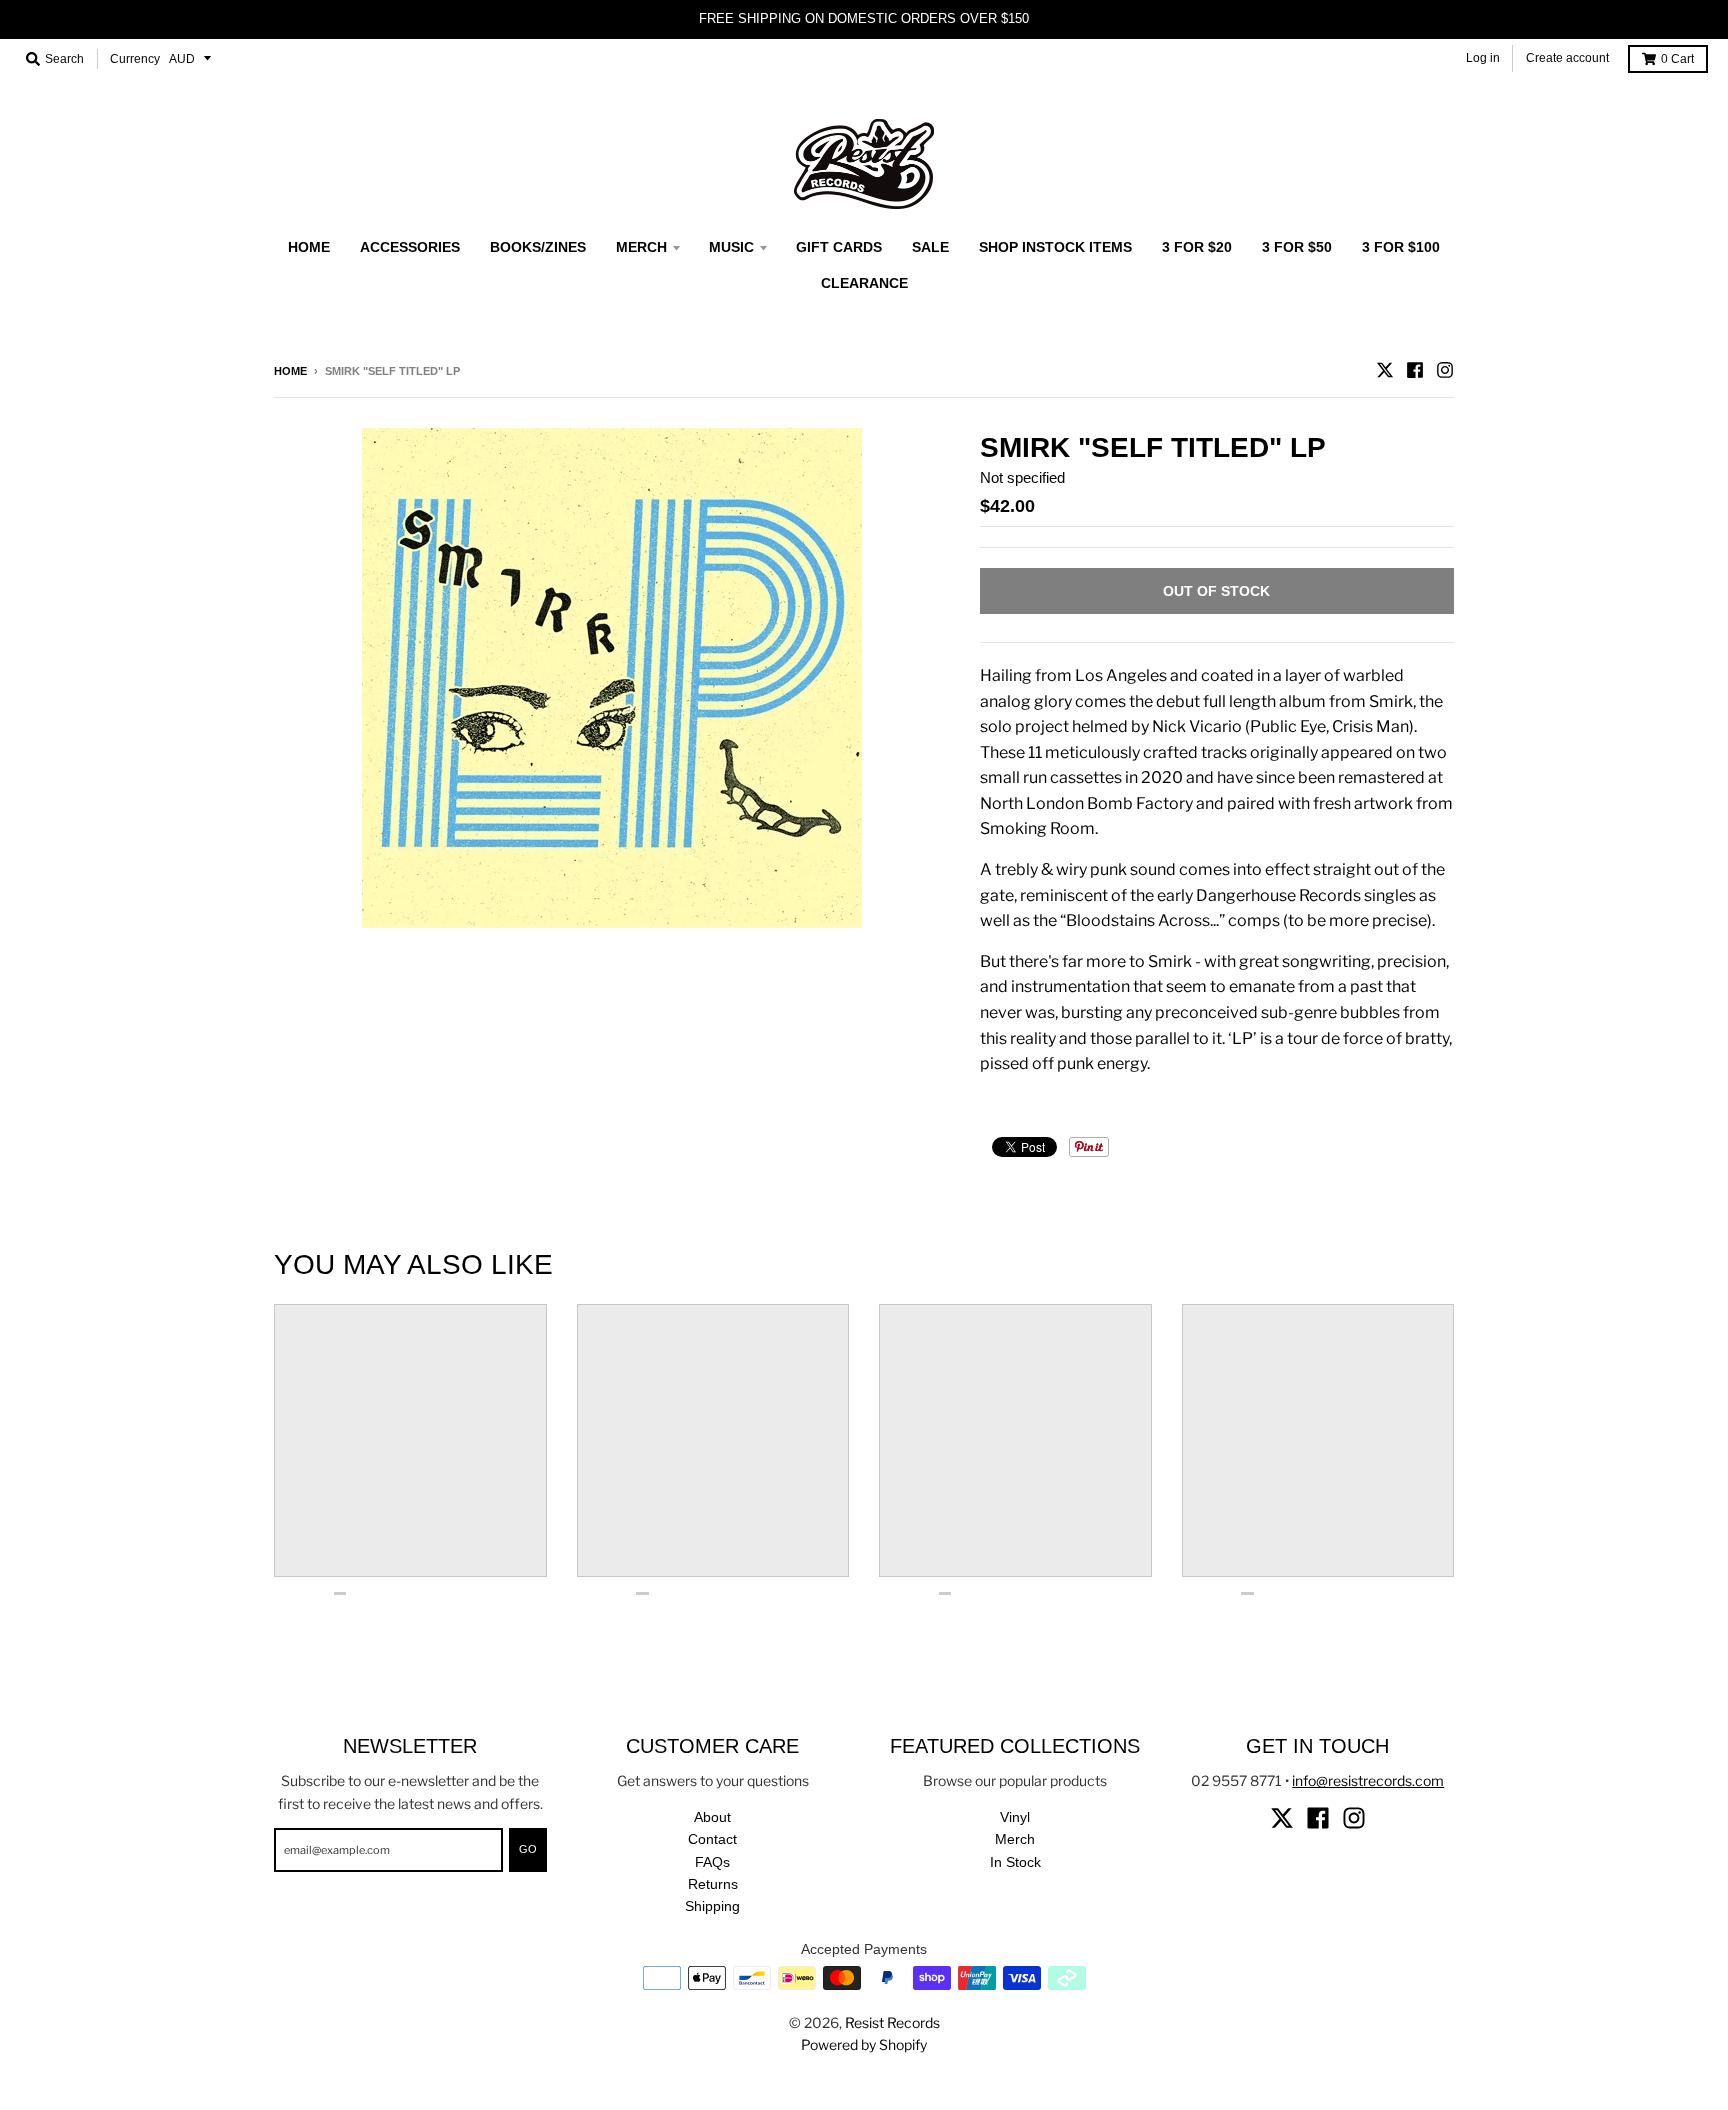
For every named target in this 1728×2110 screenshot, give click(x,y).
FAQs (712, 1862)
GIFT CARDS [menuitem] (839, 247)
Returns (713, 1884)
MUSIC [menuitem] (731, 247)
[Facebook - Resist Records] (1415, 370)
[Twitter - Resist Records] (1385, 370)
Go (528, 1849)
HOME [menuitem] (309, 247)
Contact (712, 1839)
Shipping (712, 1906)
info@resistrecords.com (1368, 1780)
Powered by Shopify (864, 2044)
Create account (1567, 58)
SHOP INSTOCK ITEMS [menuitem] (1055, 247)
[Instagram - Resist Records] (1445, 370)
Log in (1483, 58)
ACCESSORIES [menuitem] (410, 247)
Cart (1677, 59)
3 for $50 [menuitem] (1297, 247)
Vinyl (1015, 1817)
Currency (135, 59)
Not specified (1022, 477)
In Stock (1015, 1862)
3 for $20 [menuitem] (1197, 247)
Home (290, 371)
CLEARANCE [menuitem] (864, 283)
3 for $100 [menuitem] (1401, 247)
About (712, 1817)
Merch (1015, 1839)
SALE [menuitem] (930, 247)
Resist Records (892, 2022)
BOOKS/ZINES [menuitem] (538, 247)
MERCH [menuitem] (641, 247)
